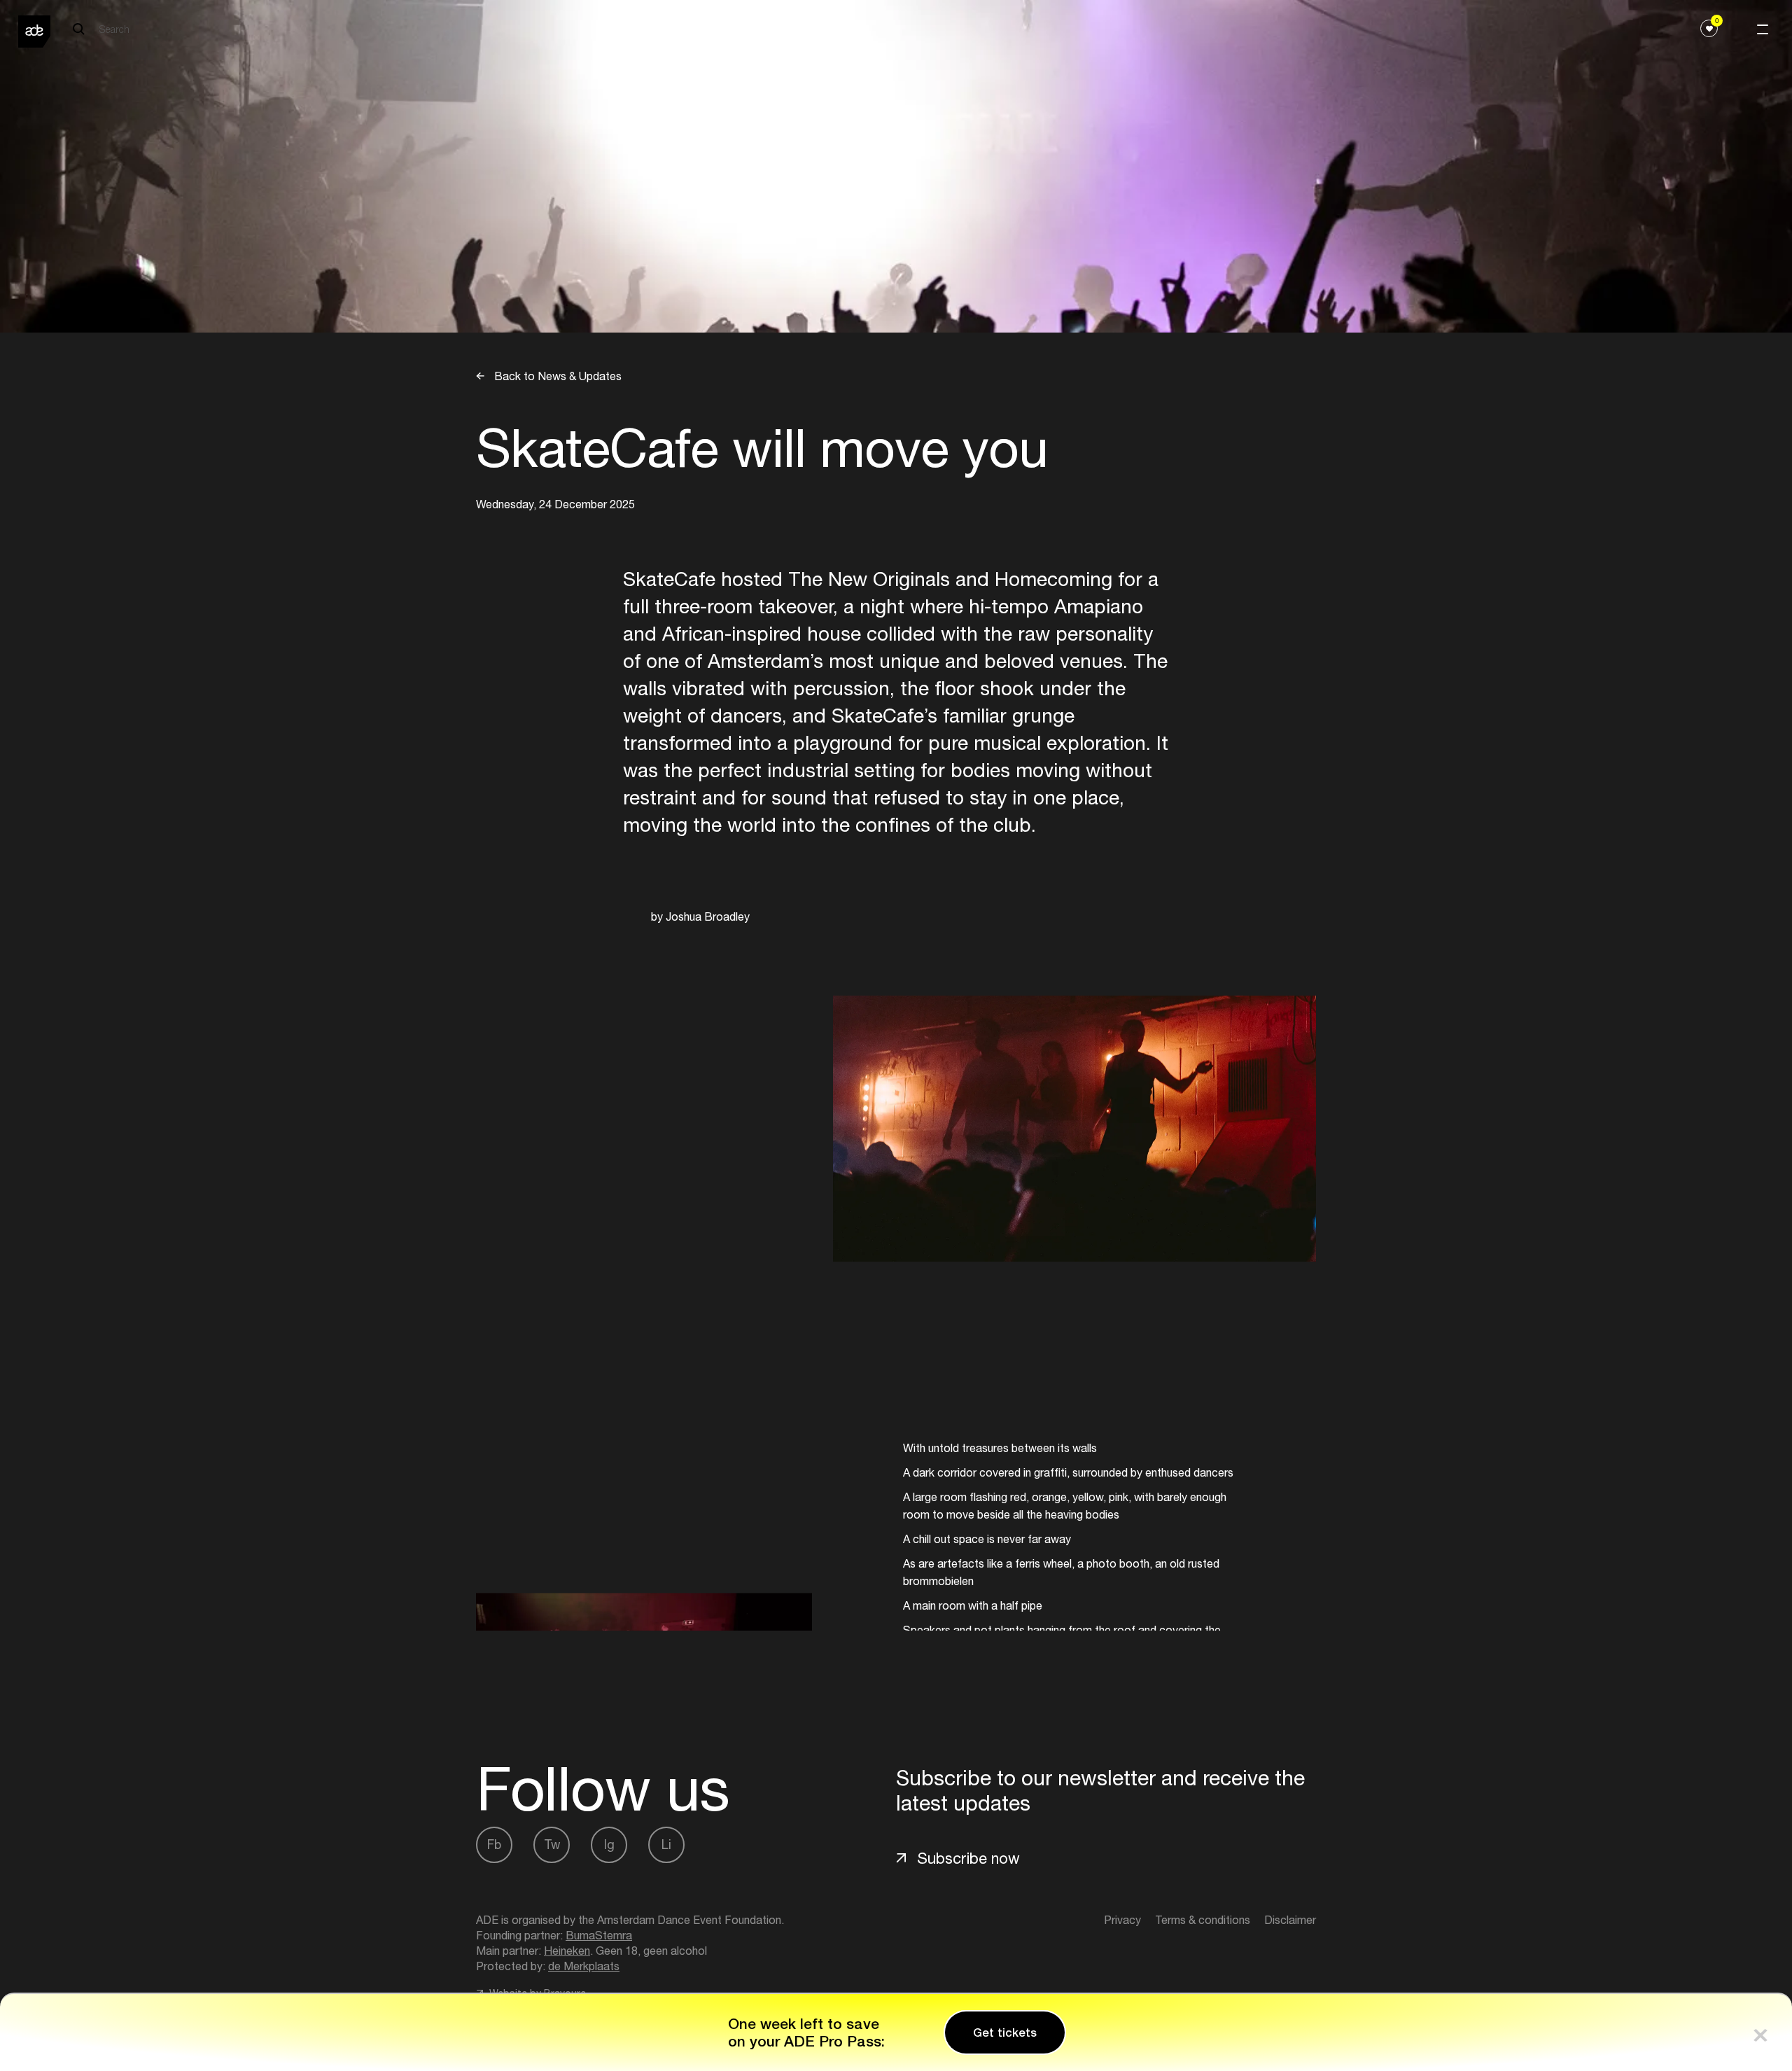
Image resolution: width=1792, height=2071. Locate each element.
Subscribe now (968, 1858)
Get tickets (1005, 2032)
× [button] (1760, 2032)
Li (666, 1845)
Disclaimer (1290, 1920)
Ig (609, 1845)
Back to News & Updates (556, 376)
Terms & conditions (1203, 1920)
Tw (552, 1845)
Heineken (567, 1951)
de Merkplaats (584, 1966)
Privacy (1122, 1920)
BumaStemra (599, 1935)
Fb (494, 1845)
